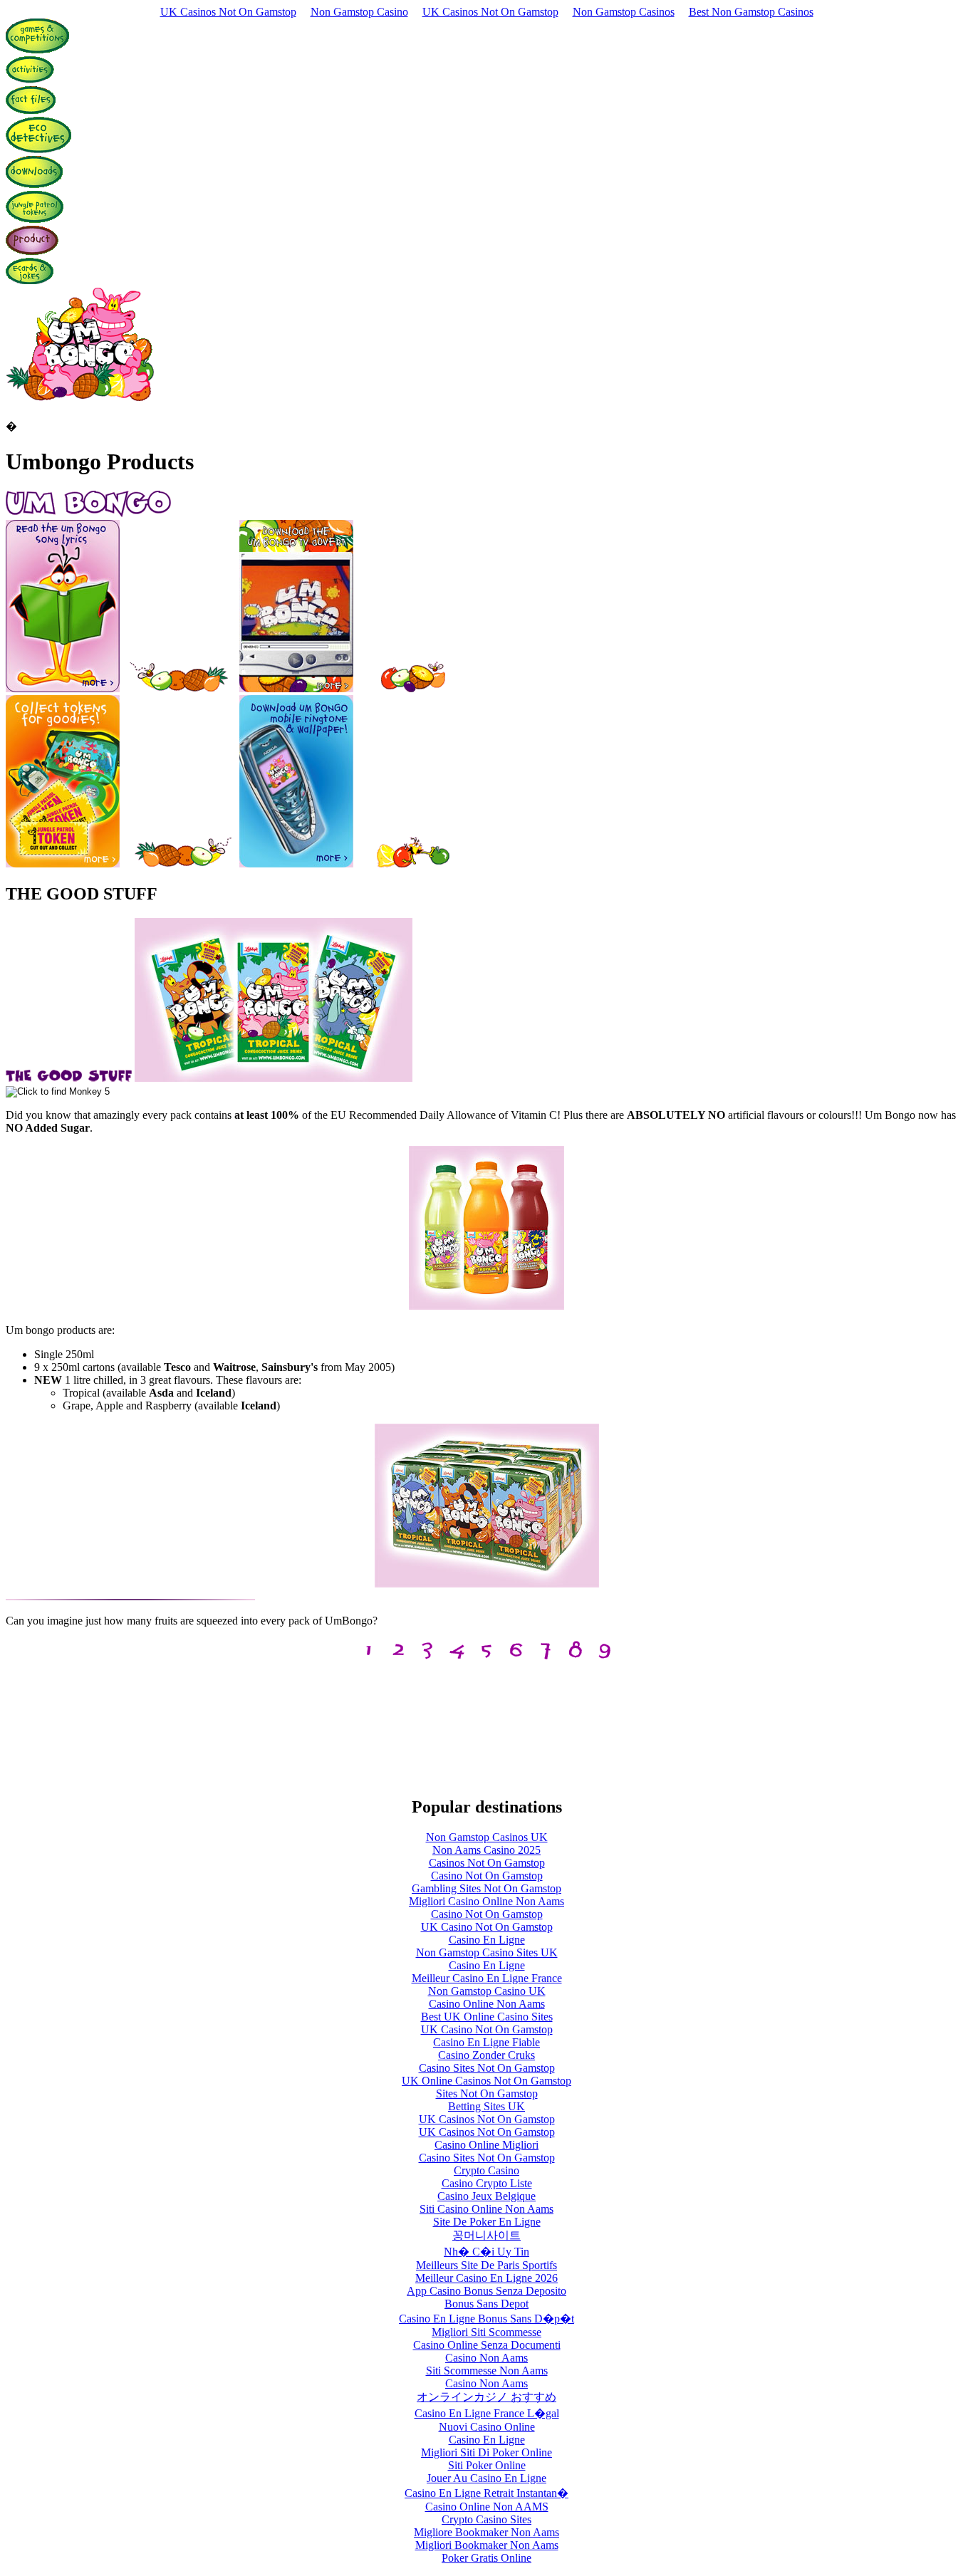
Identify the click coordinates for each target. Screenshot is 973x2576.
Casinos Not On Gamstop (487, 1863)
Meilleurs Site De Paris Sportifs (486, 2265)
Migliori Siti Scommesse (486, 2332)
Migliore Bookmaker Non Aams (486, 2532)
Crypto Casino (486, 2170)
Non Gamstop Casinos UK (487, 1837)
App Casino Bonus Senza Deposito (486, 2291)
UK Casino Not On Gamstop (487, 1927)
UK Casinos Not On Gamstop (228, 12)
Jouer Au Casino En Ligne (486, 2478)
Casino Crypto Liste (487, 2183)
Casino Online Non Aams (487, 2004)
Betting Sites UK (486, 2106)
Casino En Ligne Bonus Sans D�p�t (486, 2319)
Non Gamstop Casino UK (487, 1991)
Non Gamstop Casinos (624, 12)
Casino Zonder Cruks (486, 2055)
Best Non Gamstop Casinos (751, 12)
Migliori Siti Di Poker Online (486, 2452)
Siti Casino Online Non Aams (486, 2209)
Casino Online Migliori (486, 2145)
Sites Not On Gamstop (487, 2093)
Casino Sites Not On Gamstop (487, 2068)
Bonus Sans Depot (486, 2304)
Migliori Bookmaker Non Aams (487, 2545)
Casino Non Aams (486, 2358)
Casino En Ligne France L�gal (487, 2413)
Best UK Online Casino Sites (487, 2017)
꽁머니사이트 (486, 2235)
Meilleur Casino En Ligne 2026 (486, 2278)
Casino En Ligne (487, 1940)
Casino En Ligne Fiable (486, 2042)
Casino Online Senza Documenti (487, 2345)
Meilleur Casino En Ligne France (487, 1978)
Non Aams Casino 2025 (486, 1850)
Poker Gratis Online (486, 2558)
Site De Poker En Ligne (487, 2222)
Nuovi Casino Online (487, 2427)
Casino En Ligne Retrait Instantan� (486, 2493)
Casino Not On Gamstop (487, 1876)
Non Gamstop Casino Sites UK (487, 1952)
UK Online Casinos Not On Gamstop (486, 2081)
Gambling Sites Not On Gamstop (486, 1888)
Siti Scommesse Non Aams (487, 2371)
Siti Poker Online (487, 2465)
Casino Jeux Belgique (486, 2196)
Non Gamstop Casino (359, 12)
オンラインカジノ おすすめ (486, 2397)
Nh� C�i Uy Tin (486, 2252)
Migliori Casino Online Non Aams (486, 1901)
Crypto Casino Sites (486, 2519)
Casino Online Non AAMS (487, 2507)
